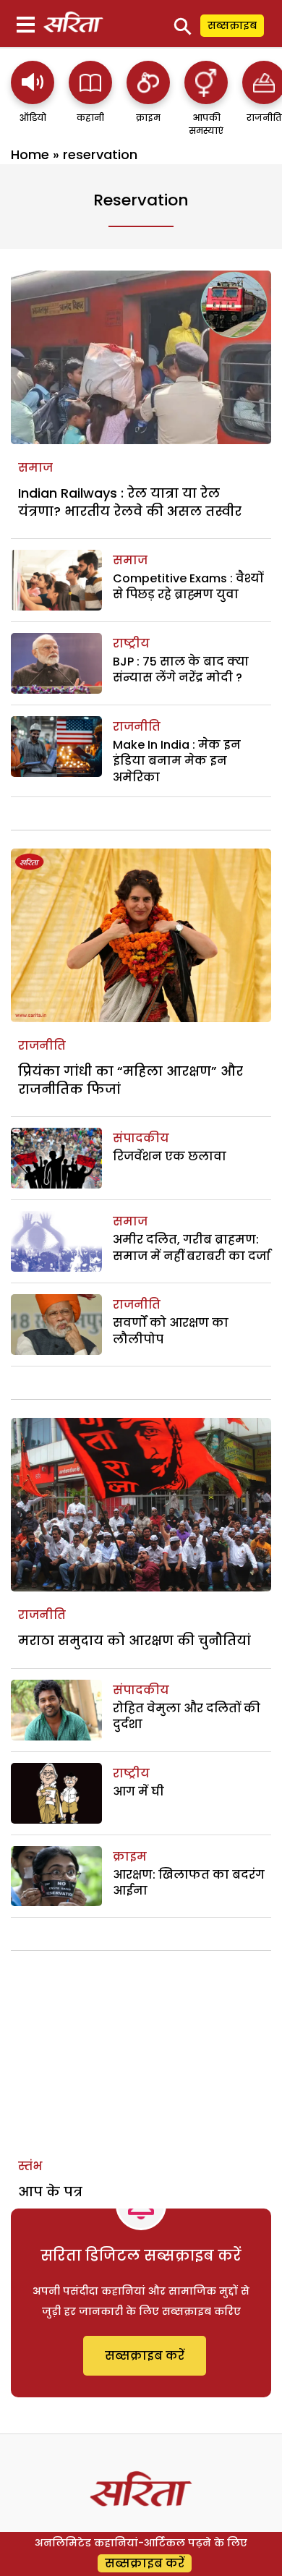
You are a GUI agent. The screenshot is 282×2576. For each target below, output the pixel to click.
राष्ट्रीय (131, 643)
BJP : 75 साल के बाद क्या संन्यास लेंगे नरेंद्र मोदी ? (181, 669)
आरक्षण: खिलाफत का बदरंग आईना (189, 1883)
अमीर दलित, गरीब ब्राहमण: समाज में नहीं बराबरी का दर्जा (192, 1247)
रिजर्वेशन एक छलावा (170, 1156)
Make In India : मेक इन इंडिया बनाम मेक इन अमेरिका (177, 761)
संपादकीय (141, 1138)
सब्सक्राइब (232, 25)
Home (30, 154)
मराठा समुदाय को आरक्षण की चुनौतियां (134, 1640)
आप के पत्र (50, 2192)
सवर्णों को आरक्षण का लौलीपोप (171, 1331)
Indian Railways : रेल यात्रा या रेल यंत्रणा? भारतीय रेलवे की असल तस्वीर (130, 502)
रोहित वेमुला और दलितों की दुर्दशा (187, 1716)
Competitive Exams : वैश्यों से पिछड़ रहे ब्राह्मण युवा (188, 586)
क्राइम (130, 1857)
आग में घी (138, 1791)
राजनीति (137, 727)
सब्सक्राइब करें (145, 2356)
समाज (35, 468)
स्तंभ (30, 2166)
